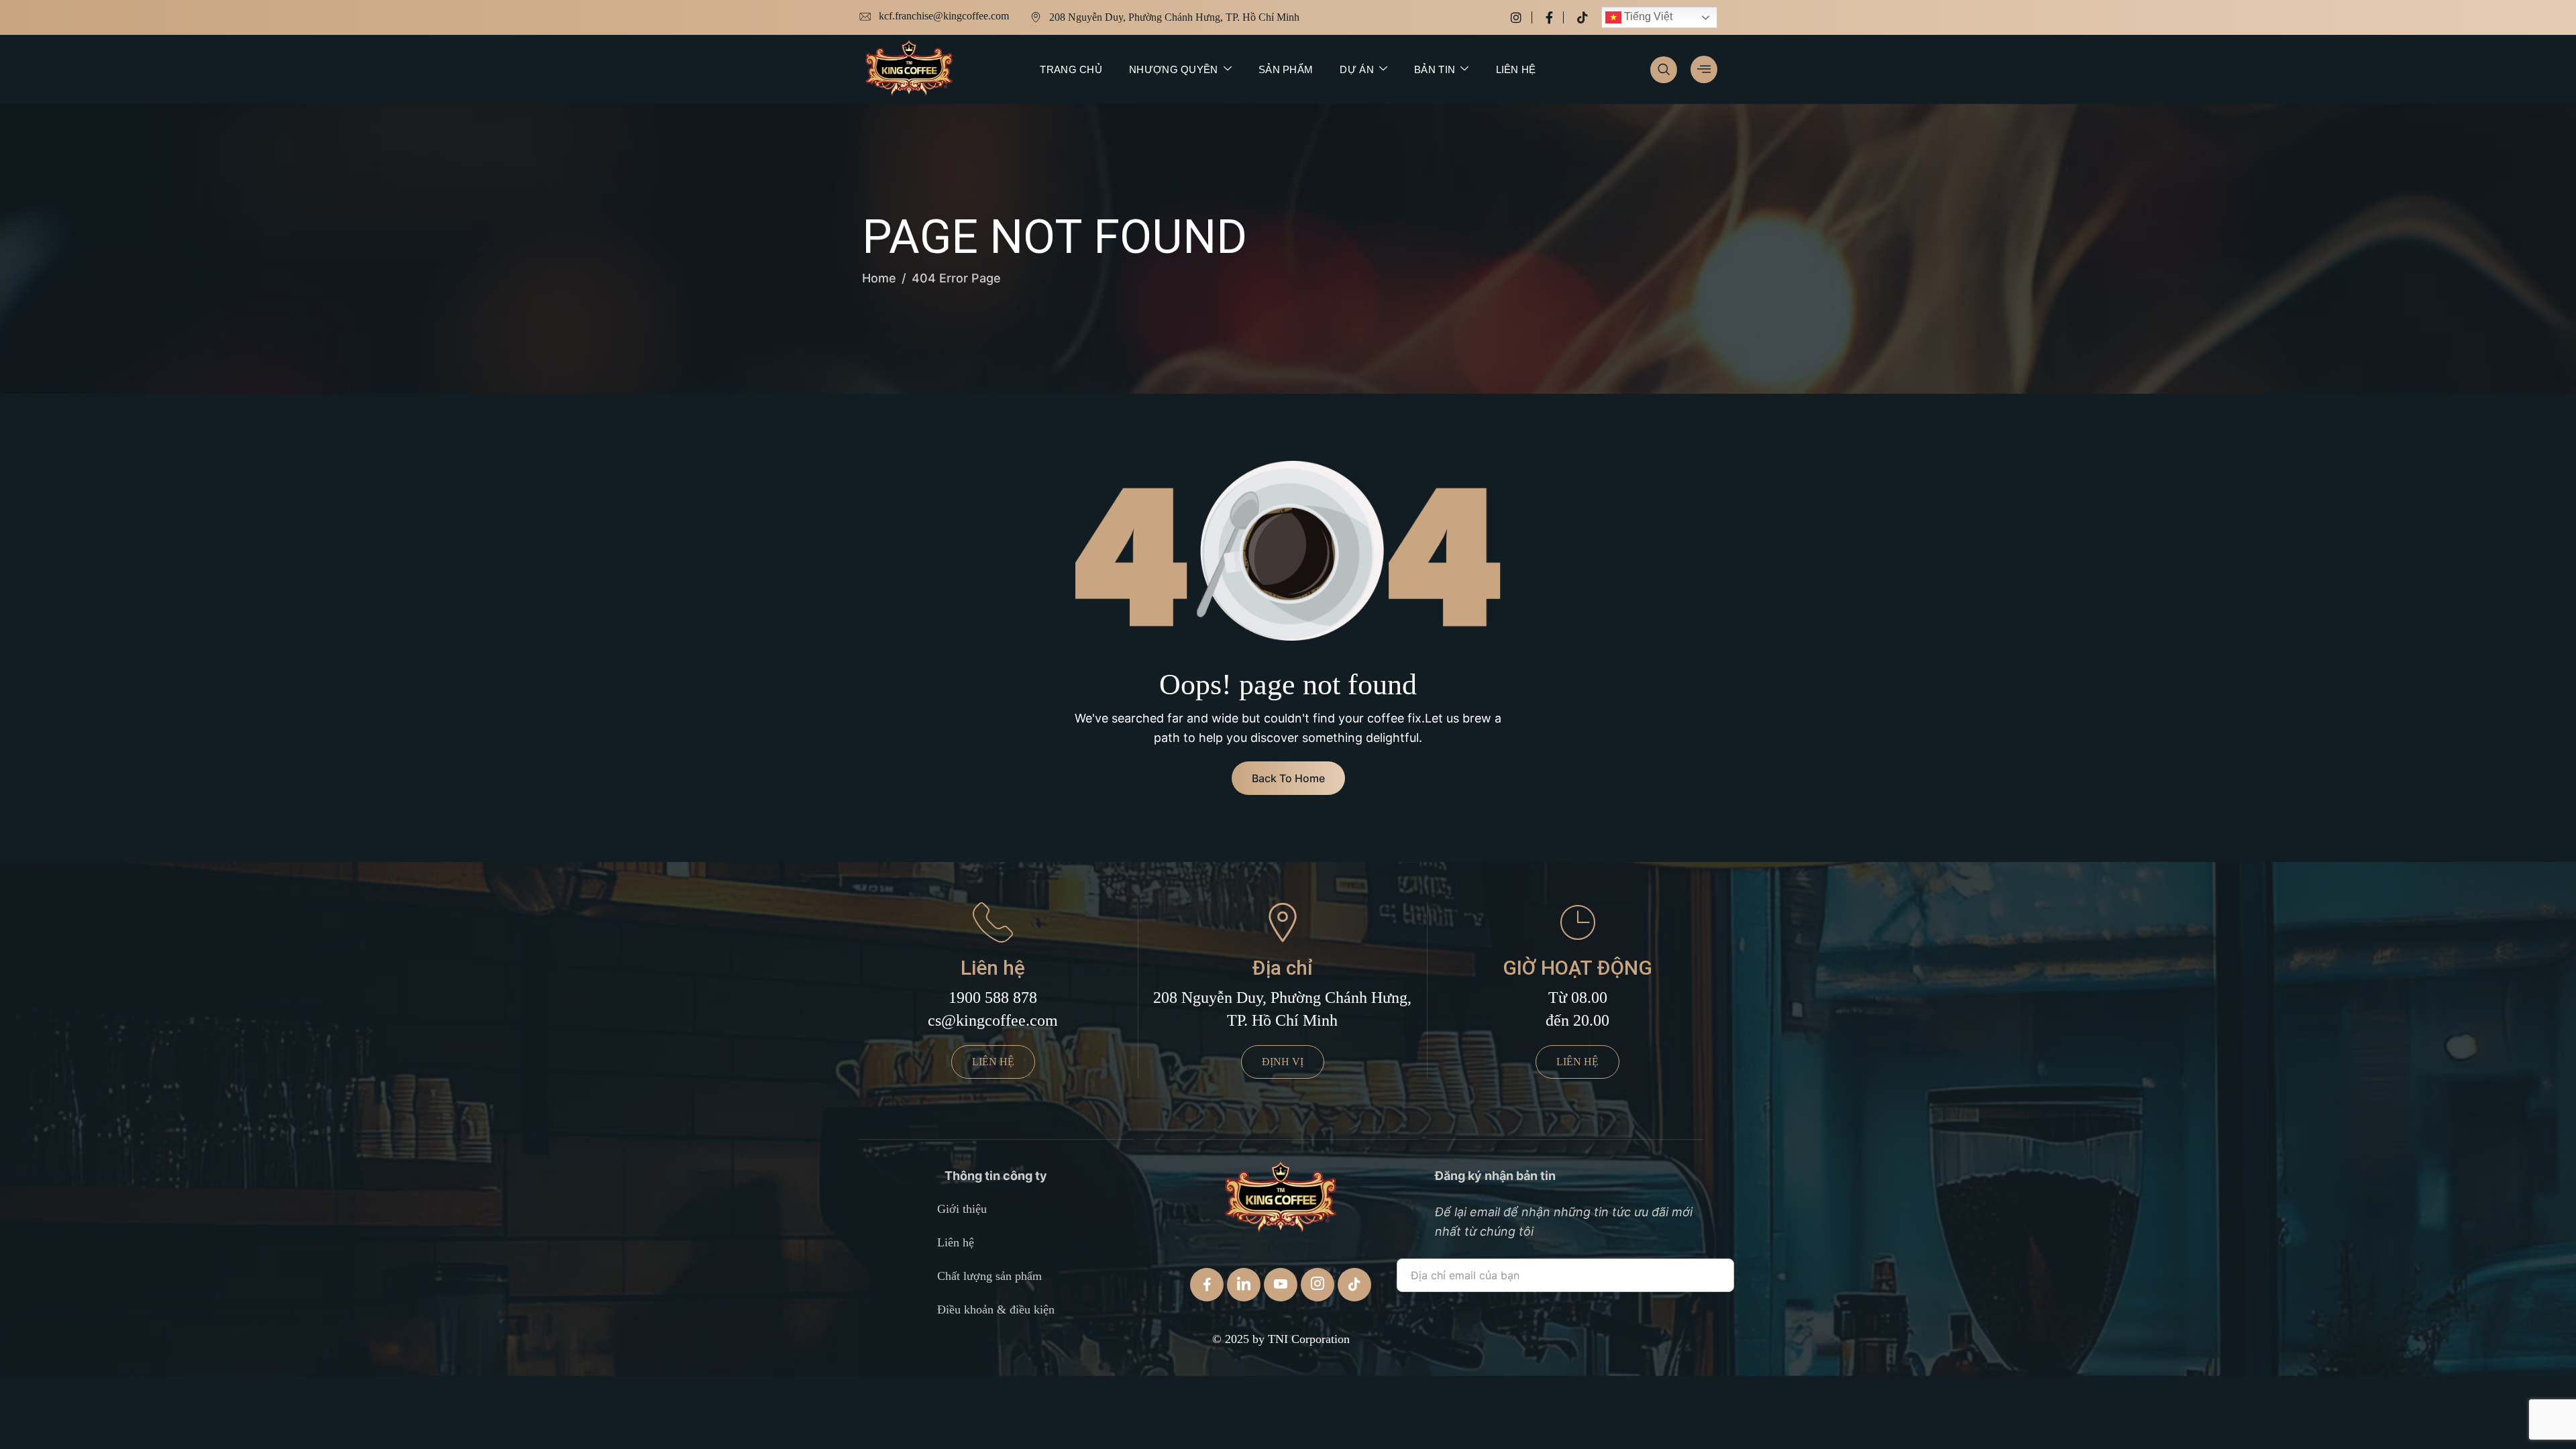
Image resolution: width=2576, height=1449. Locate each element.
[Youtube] (1281, 1285)
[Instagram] (1521, 17)
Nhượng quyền (1174, 69)
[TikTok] (1354, 1285)
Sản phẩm (1286, 69)
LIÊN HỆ (993, 1062)
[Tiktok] (1582, 17)
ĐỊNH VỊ (1283, 1062)
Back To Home (1288, 778)
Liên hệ (1516, 69)
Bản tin (1435, 69)
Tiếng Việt (1647, 16)
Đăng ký (1435, 1315)
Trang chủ (1071, 69)
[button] (1664, 70)
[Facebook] (1555, 17)
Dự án (1357, 69)
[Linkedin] (1244, 1285)
